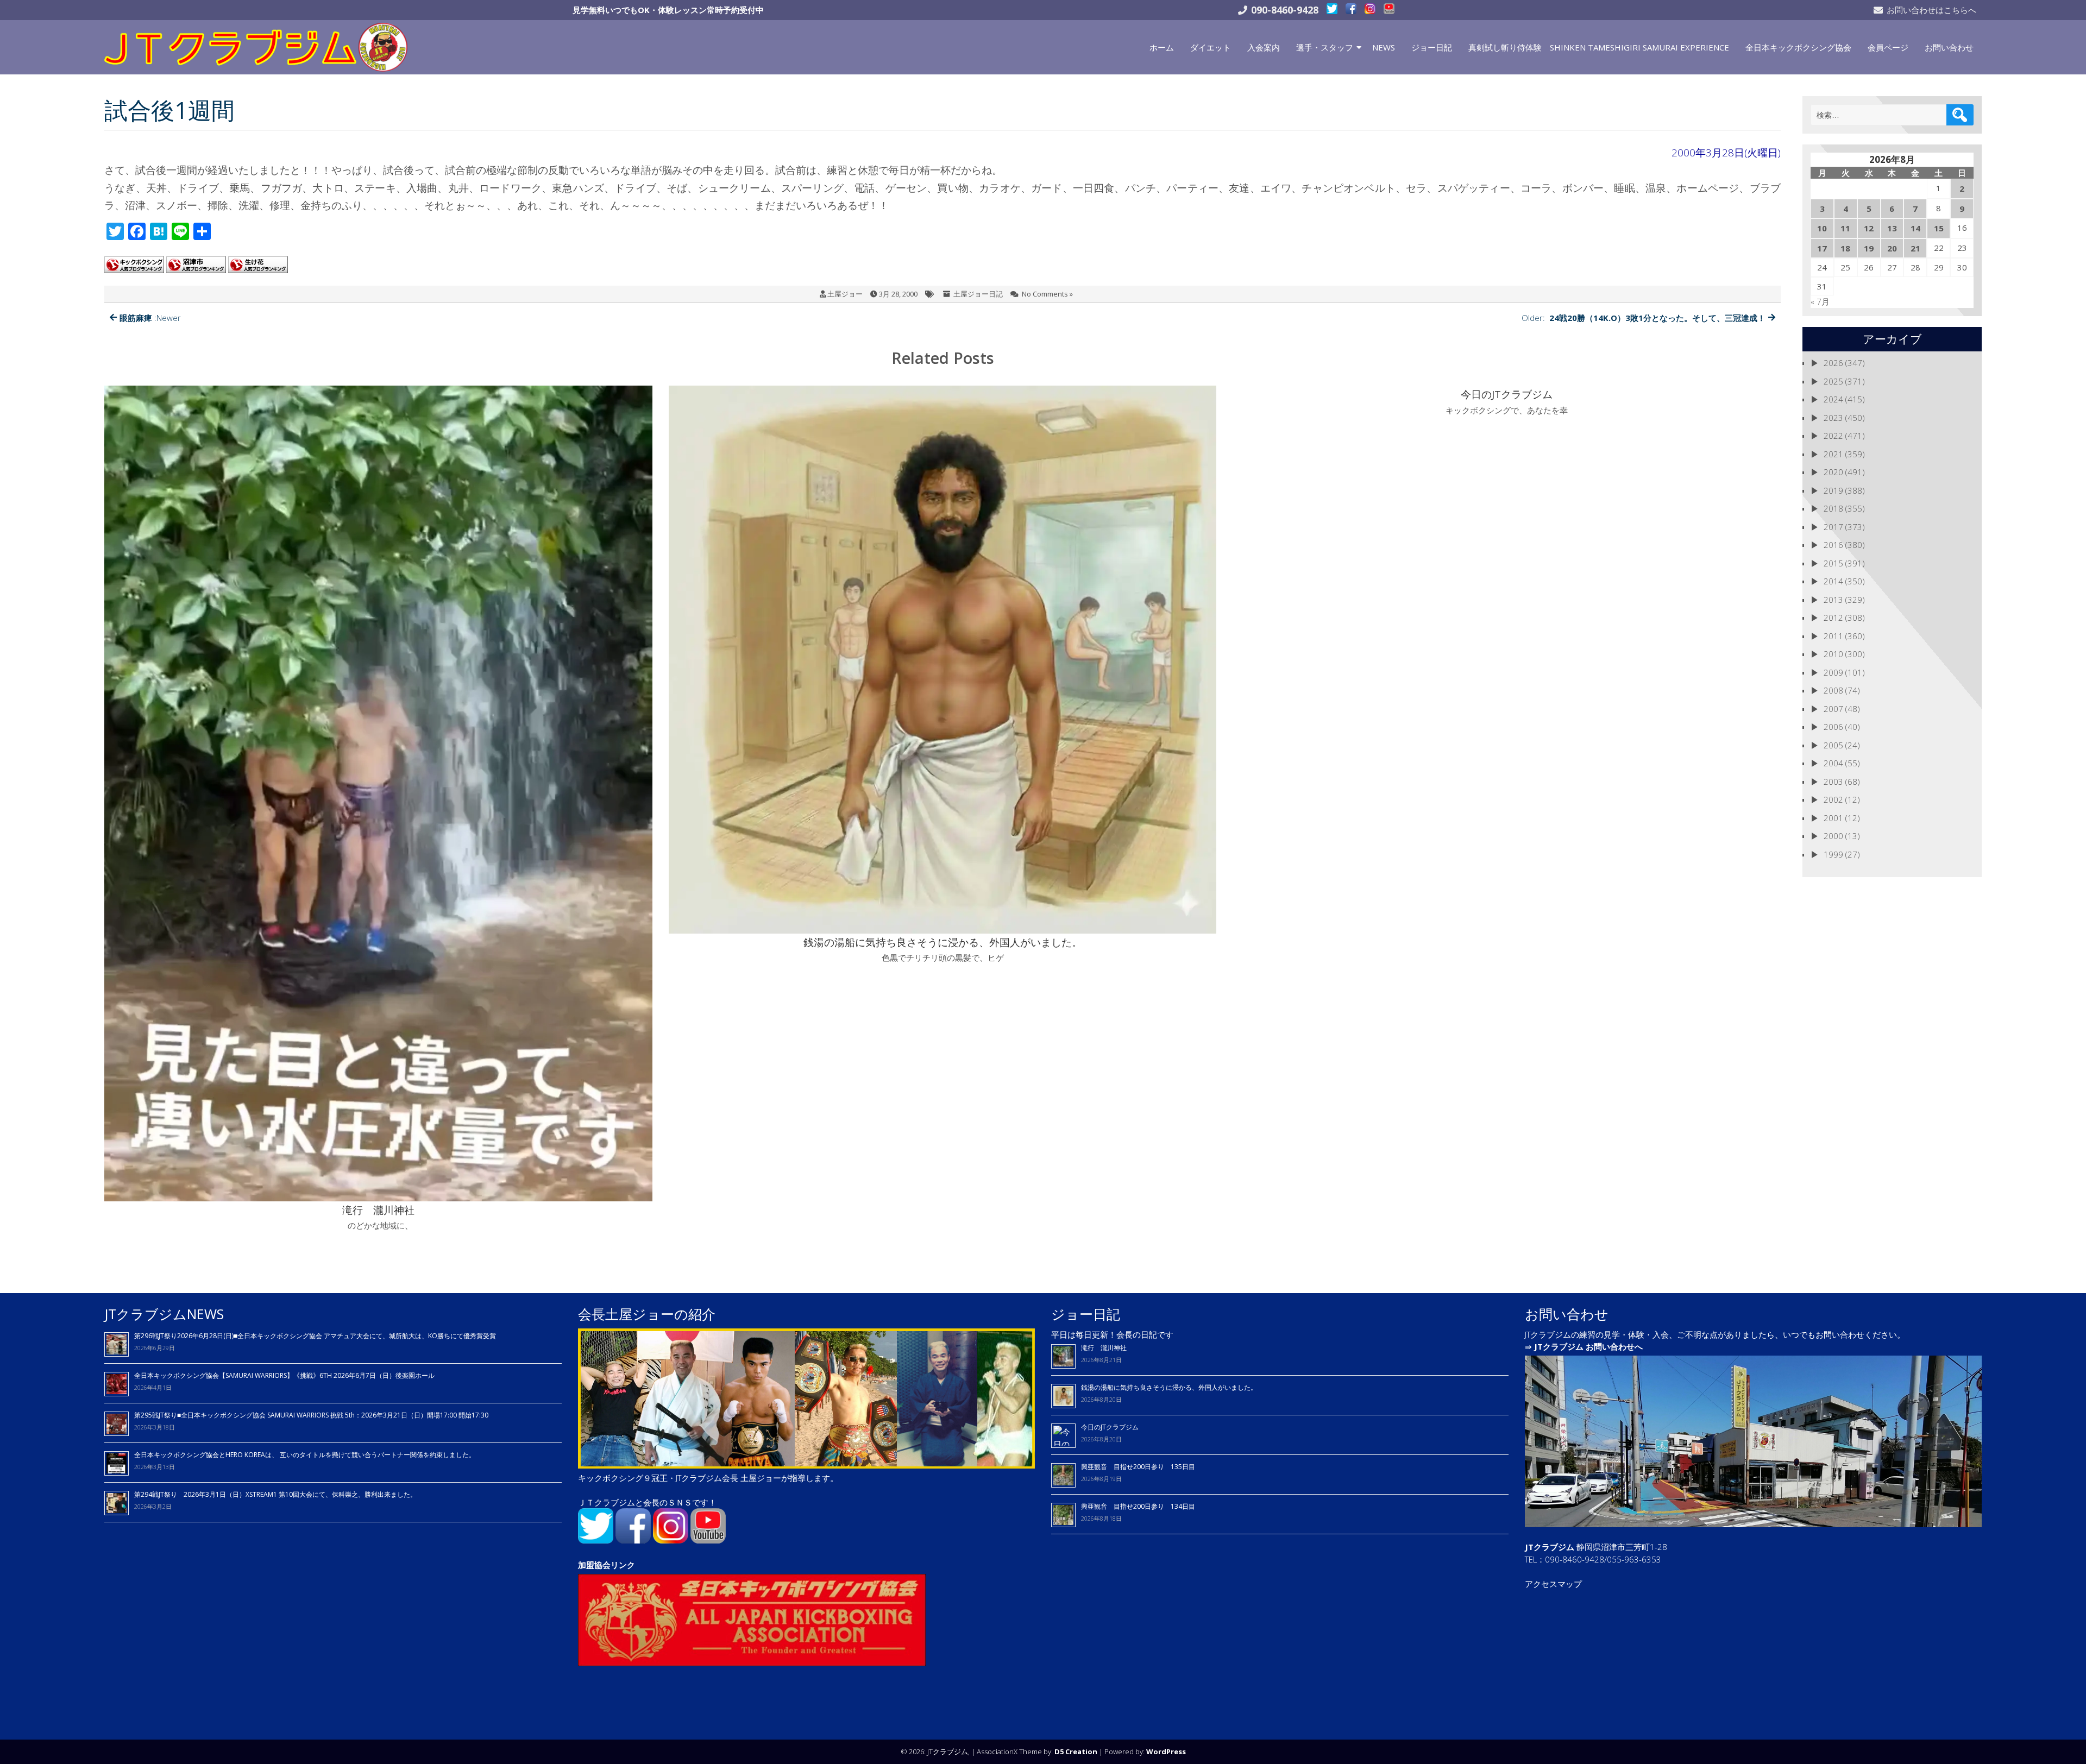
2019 (1833, 490)
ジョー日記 (1432, 47)
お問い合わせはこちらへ (1931, 10)
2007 (1833, 709)
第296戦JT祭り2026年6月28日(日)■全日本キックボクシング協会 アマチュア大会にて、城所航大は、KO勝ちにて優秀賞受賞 (315, 1336)
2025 (1833, 381)
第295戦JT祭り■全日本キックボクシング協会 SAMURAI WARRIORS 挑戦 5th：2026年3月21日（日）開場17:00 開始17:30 (311, 1415)
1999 (1833, 854)
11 (1845, 228)
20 (1892, 248)
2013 (1833, 600)
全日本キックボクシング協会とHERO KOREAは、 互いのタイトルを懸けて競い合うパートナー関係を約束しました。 (305, 1455)
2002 (1833, 799)
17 (1822, 248)
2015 (1833, 563)
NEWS (1384, 47)
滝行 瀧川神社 (1104, 1348)
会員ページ (1888, 47)
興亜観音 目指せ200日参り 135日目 (1138, 1467)
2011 (1833, 636)
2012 (1833, 618)
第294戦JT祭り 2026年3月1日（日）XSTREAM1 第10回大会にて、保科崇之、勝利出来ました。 (275, 1494)
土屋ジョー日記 (978, 294)
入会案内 (1264, 47)
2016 (1833, 545)
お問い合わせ (1949, 47)
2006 (1833, 727)
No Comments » (1047, 294)
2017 (1833, 527)
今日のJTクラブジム (1110, 1427)
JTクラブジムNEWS (164, 1314)
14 (1915, 228)
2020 (1833, 472)
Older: (1644, 318)
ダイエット (1211, 47)
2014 (1833, 581)
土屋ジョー (845, 294)
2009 (1833, 672)
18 (1845, 248)
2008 (1833, 690)
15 (1939, 228)
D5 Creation (1076, 1752)
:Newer (150, 318)
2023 (1833, 418)
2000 (1833, 836)
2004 (1833, 763)
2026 (1833, 363)
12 (1869, 228)
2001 (1833, 818)
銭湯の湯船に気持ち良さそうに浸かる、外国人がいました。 (1169, 1387)
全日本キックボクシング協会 (1798, 47)
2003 (1833, 782)
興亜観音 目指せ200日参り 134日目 (1141, 1506)
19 (1869, 248)
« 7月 (1820, 301)
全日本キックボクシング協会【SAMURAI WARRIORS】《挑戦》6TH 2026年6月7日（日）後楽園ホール (284, 1375)
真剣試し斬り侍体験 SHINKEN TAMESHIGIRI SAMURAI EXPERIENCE (1599, 47)
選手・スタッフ (1325, 47)
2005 (1833, 745)
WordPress (1166, 1752)
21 (1915, 248)
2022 (1833, 436)
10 (1822, 228)
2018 (1833, 508)
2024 (1833, 399)
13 (1892, 228)
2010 (1833, 654)
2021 (1833, 454)
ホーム (1162, 47)
